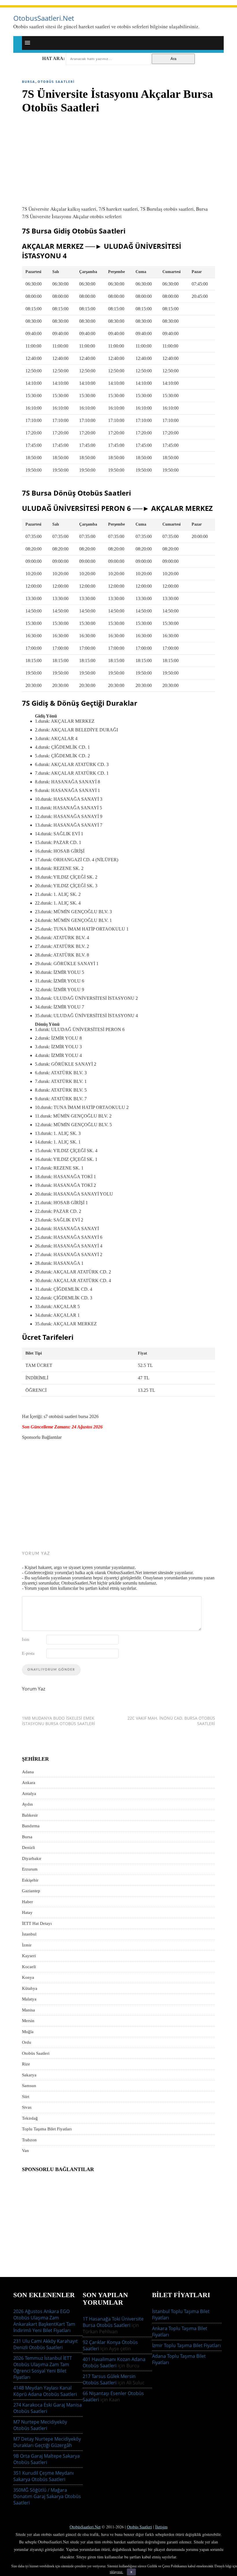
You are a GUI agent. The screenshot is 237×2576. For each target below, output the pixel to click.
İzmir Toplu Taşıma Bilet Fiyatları (186, 2345)
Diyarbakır (32, 1858)
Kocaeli (29, 1967)
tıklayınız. (116, 2572)
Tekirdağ (30, 2118)
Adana (28, 1772)
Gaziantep (31, 1891)
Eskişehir (30, 1880)
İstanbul (29, 1934)
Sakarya (29, 2075)
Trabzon (29, 2140)
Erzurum (30, 1869)
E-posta (28, 1653)
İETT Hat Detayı (37, 1923)
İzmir (27, 1945)
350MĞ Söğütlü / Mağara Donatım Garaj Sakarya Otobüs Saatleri (47, 2496)
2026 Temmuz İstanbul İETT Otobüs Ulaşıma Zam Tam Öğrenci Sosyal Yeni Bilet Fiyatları (43, 2368)
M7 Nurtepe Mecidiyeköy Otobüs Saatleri (40, 2425)
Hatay (27, 1912)
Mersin (28, 2021)
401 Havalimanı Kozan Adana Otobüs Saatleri (114, 2362)
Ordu (27, 2042)
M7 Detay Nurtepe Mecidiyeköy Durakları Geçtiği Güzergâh (47, 2442)
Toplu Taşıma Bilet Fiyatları (47, 2129)
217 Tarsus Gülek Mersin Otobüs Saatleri (109, 2379)
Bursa (29, 82)
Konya (28, 1977)
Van (25, 2151)
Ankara (29, 1783)
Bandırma (31, 1826)
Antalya (29, 1794)
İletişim (161, 2527)
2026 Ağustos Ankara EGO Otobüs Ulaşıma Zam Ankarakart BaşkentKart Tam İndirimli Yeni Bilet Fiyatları (44, 2321)
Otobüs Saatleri (56, 82)
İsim (26, 1639)
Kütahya (30, 1988)
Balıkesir (30, 1815)
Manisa (28, 2010)
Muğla (28, 2032)
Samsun (29, 2086)
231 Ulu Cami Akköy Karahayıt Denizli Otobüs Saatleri (46, 2344)
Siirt (26, 2097)
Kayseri (29, 1956)
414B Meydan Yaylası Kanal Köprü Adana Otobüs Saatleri (45, 2391)
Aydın (27, 1804)
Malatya (29, 1999)
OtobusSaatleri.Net (44, 18)
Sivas (27, 2107)
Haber (27, 1902)
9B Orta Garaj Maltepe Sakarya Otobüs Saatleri (47, 2459)
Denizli (28, 1848)
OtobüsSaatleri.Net (85, 2527)
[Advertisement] (118, 157)
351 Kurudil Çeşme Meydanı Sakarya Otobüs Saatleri (43, 2476)
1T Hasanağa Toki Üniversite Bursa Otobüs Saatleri (113, 2322)
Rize (26, 2064)
